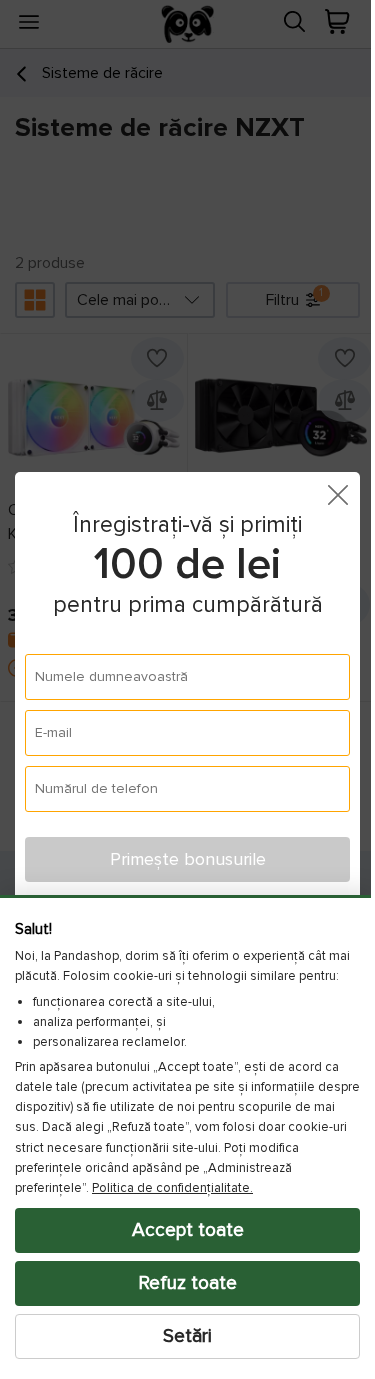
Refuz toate (180, 1283)
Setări (180, 1336)
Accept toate (180, 1230)
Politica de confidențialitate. (172, 1188)
